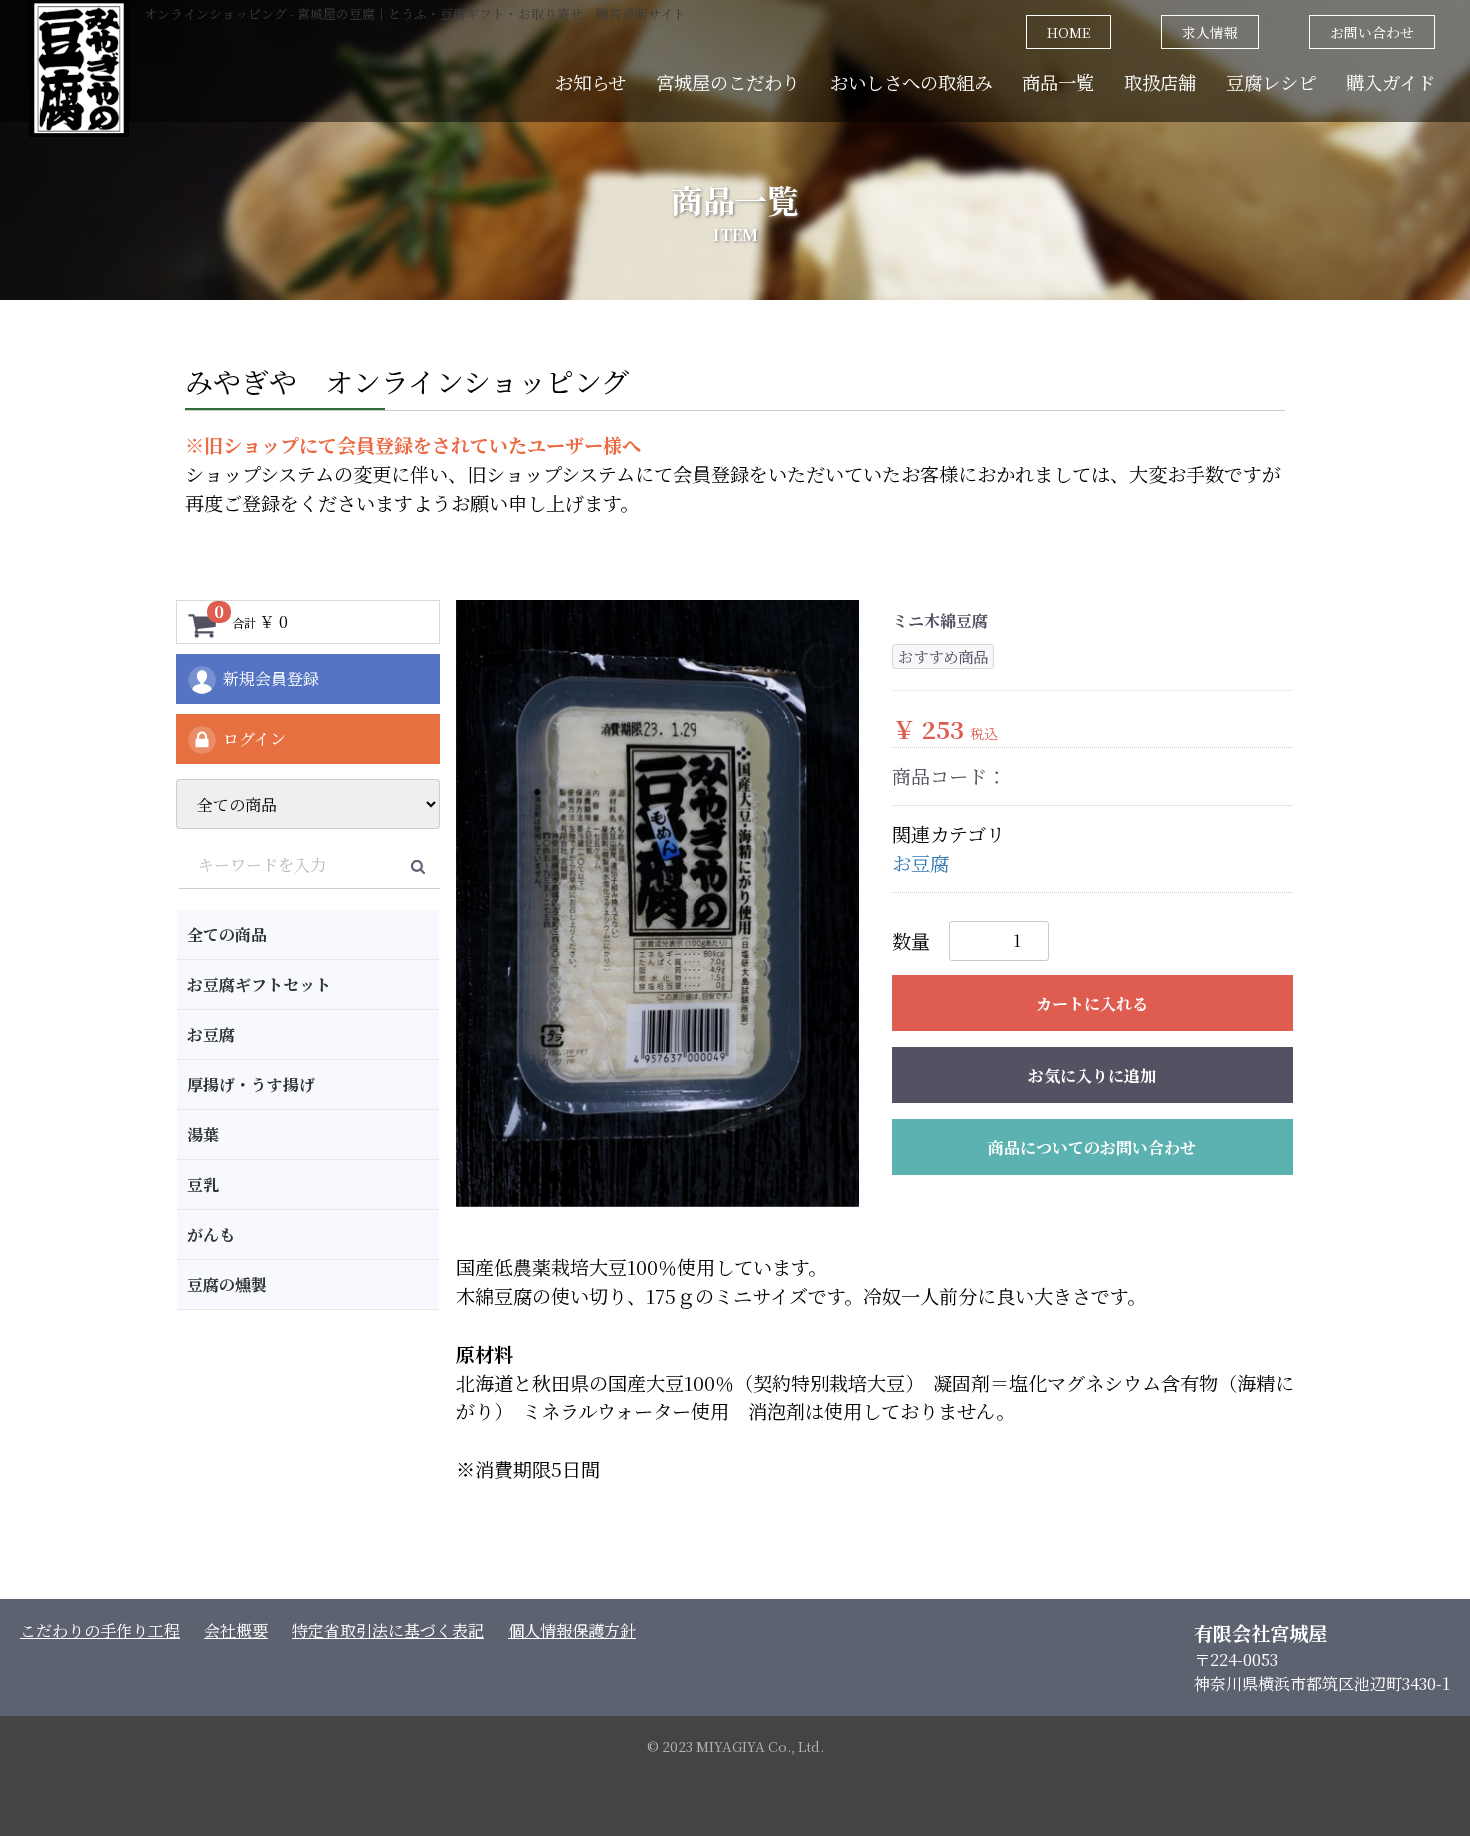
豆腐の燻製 (227, 1284)
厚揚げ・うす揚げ (251, 1084)
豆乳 (203, 1184)
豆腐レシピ (1271, 82)
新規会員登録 (271, 678)
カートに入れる (1092, 1003)
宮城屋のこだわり (728, 82)
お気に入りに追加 (1092, 1075)
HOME (1068, 32)
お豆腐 (211, 1034)
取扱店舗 (1160, 82)
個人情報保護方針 (572, 1630)
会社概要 (236, 1630)
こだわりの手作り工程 (100, 1630)
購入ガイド (1390, 82)
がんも (211, 1234)
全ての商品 (227, 934)
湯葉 (203, 1134)
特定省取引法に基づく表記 (388, 1630)
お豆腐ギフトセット (259, 984)
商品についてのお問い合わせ (1092, 1147)
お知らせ (590, 82)
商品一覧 (1058, 82)
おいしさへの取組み (911, 82)
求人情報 (1210, 32)
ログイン (254, 738)
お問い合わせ (1372, 32)
